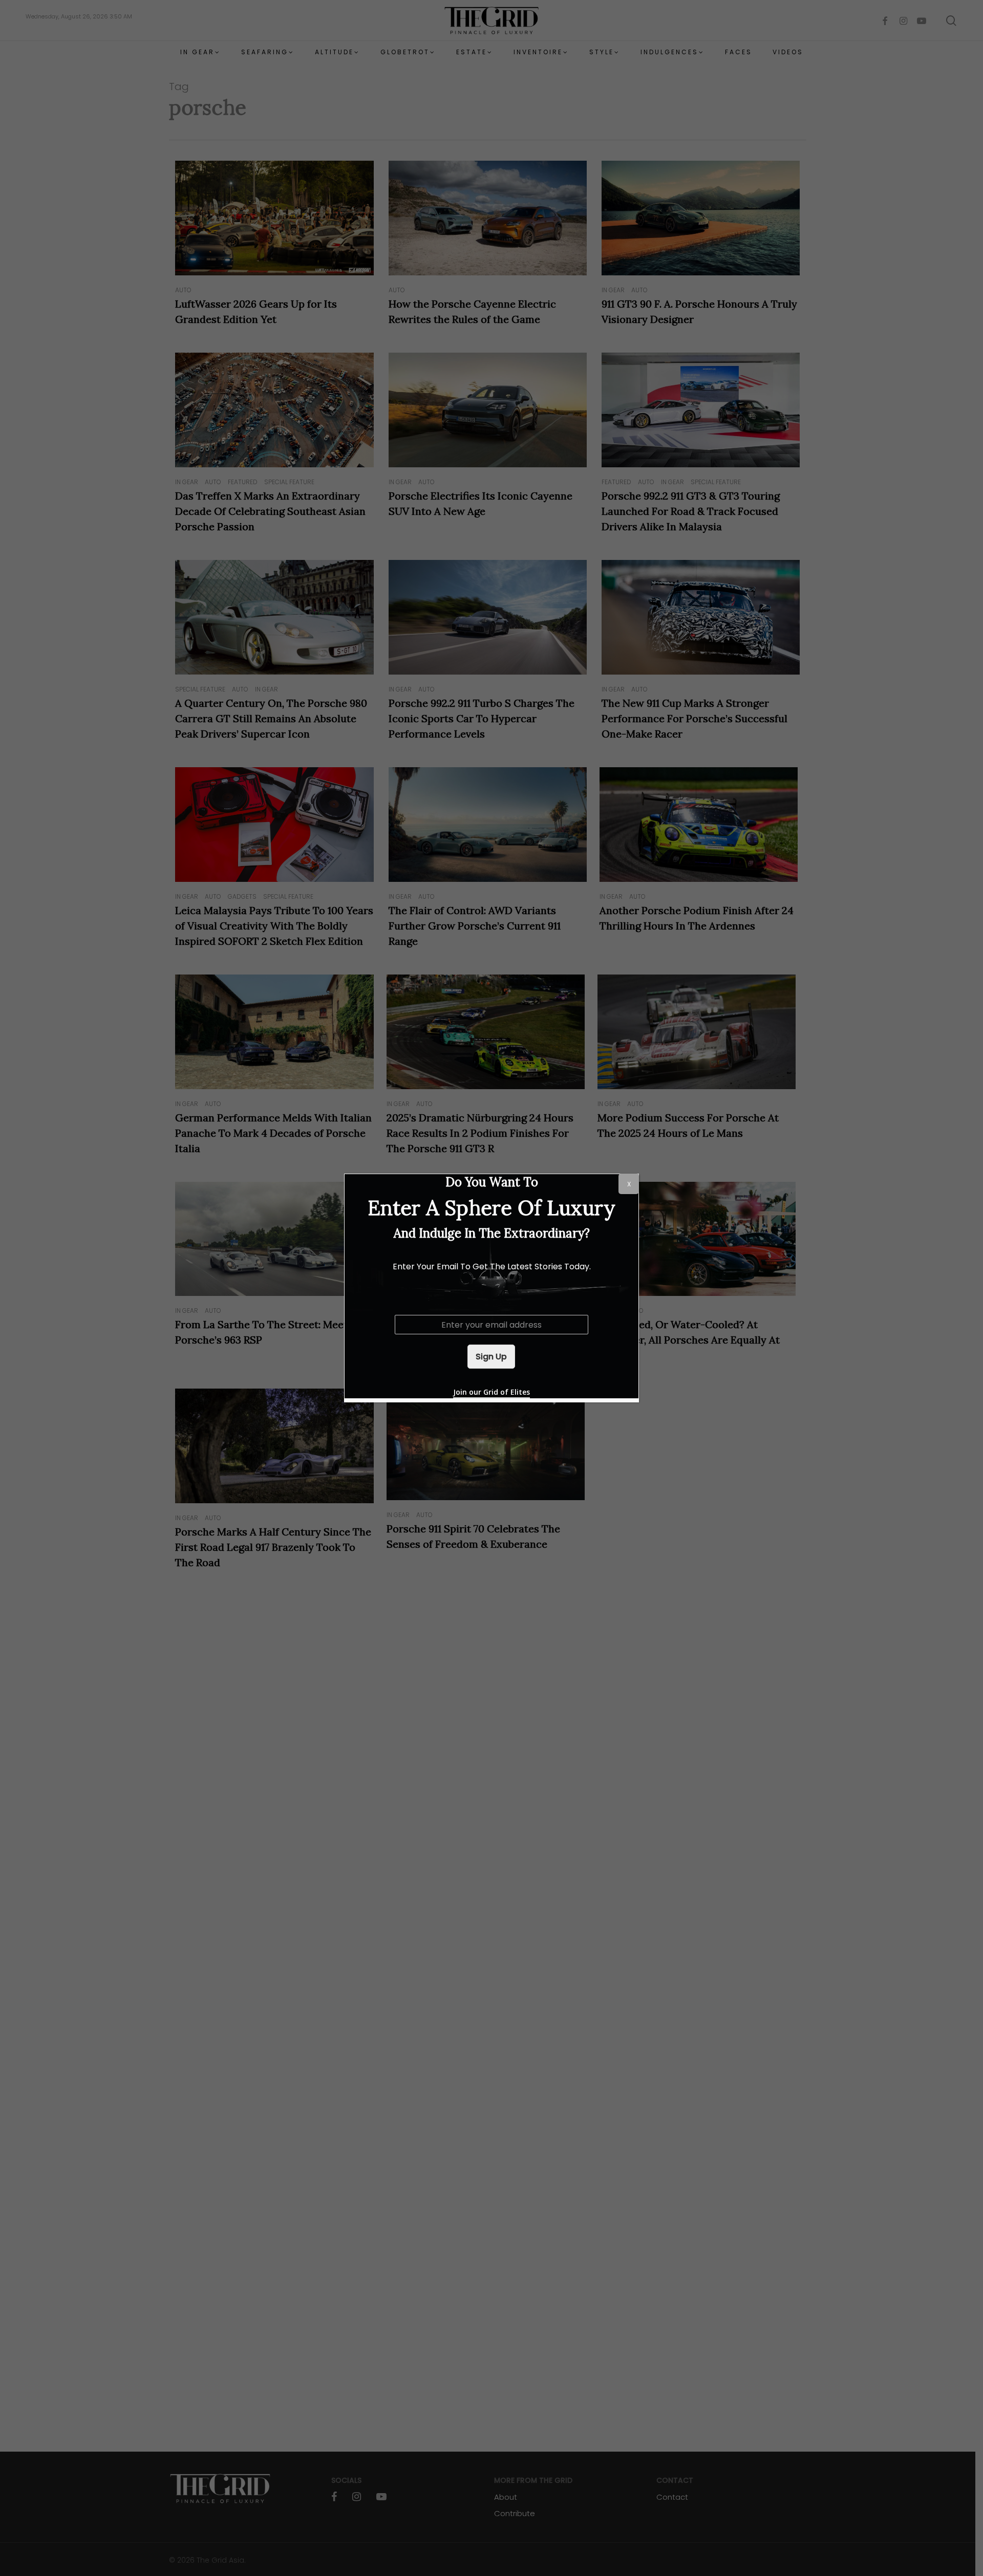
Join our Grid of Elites (491, 1392)
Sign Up (491, 1357)
